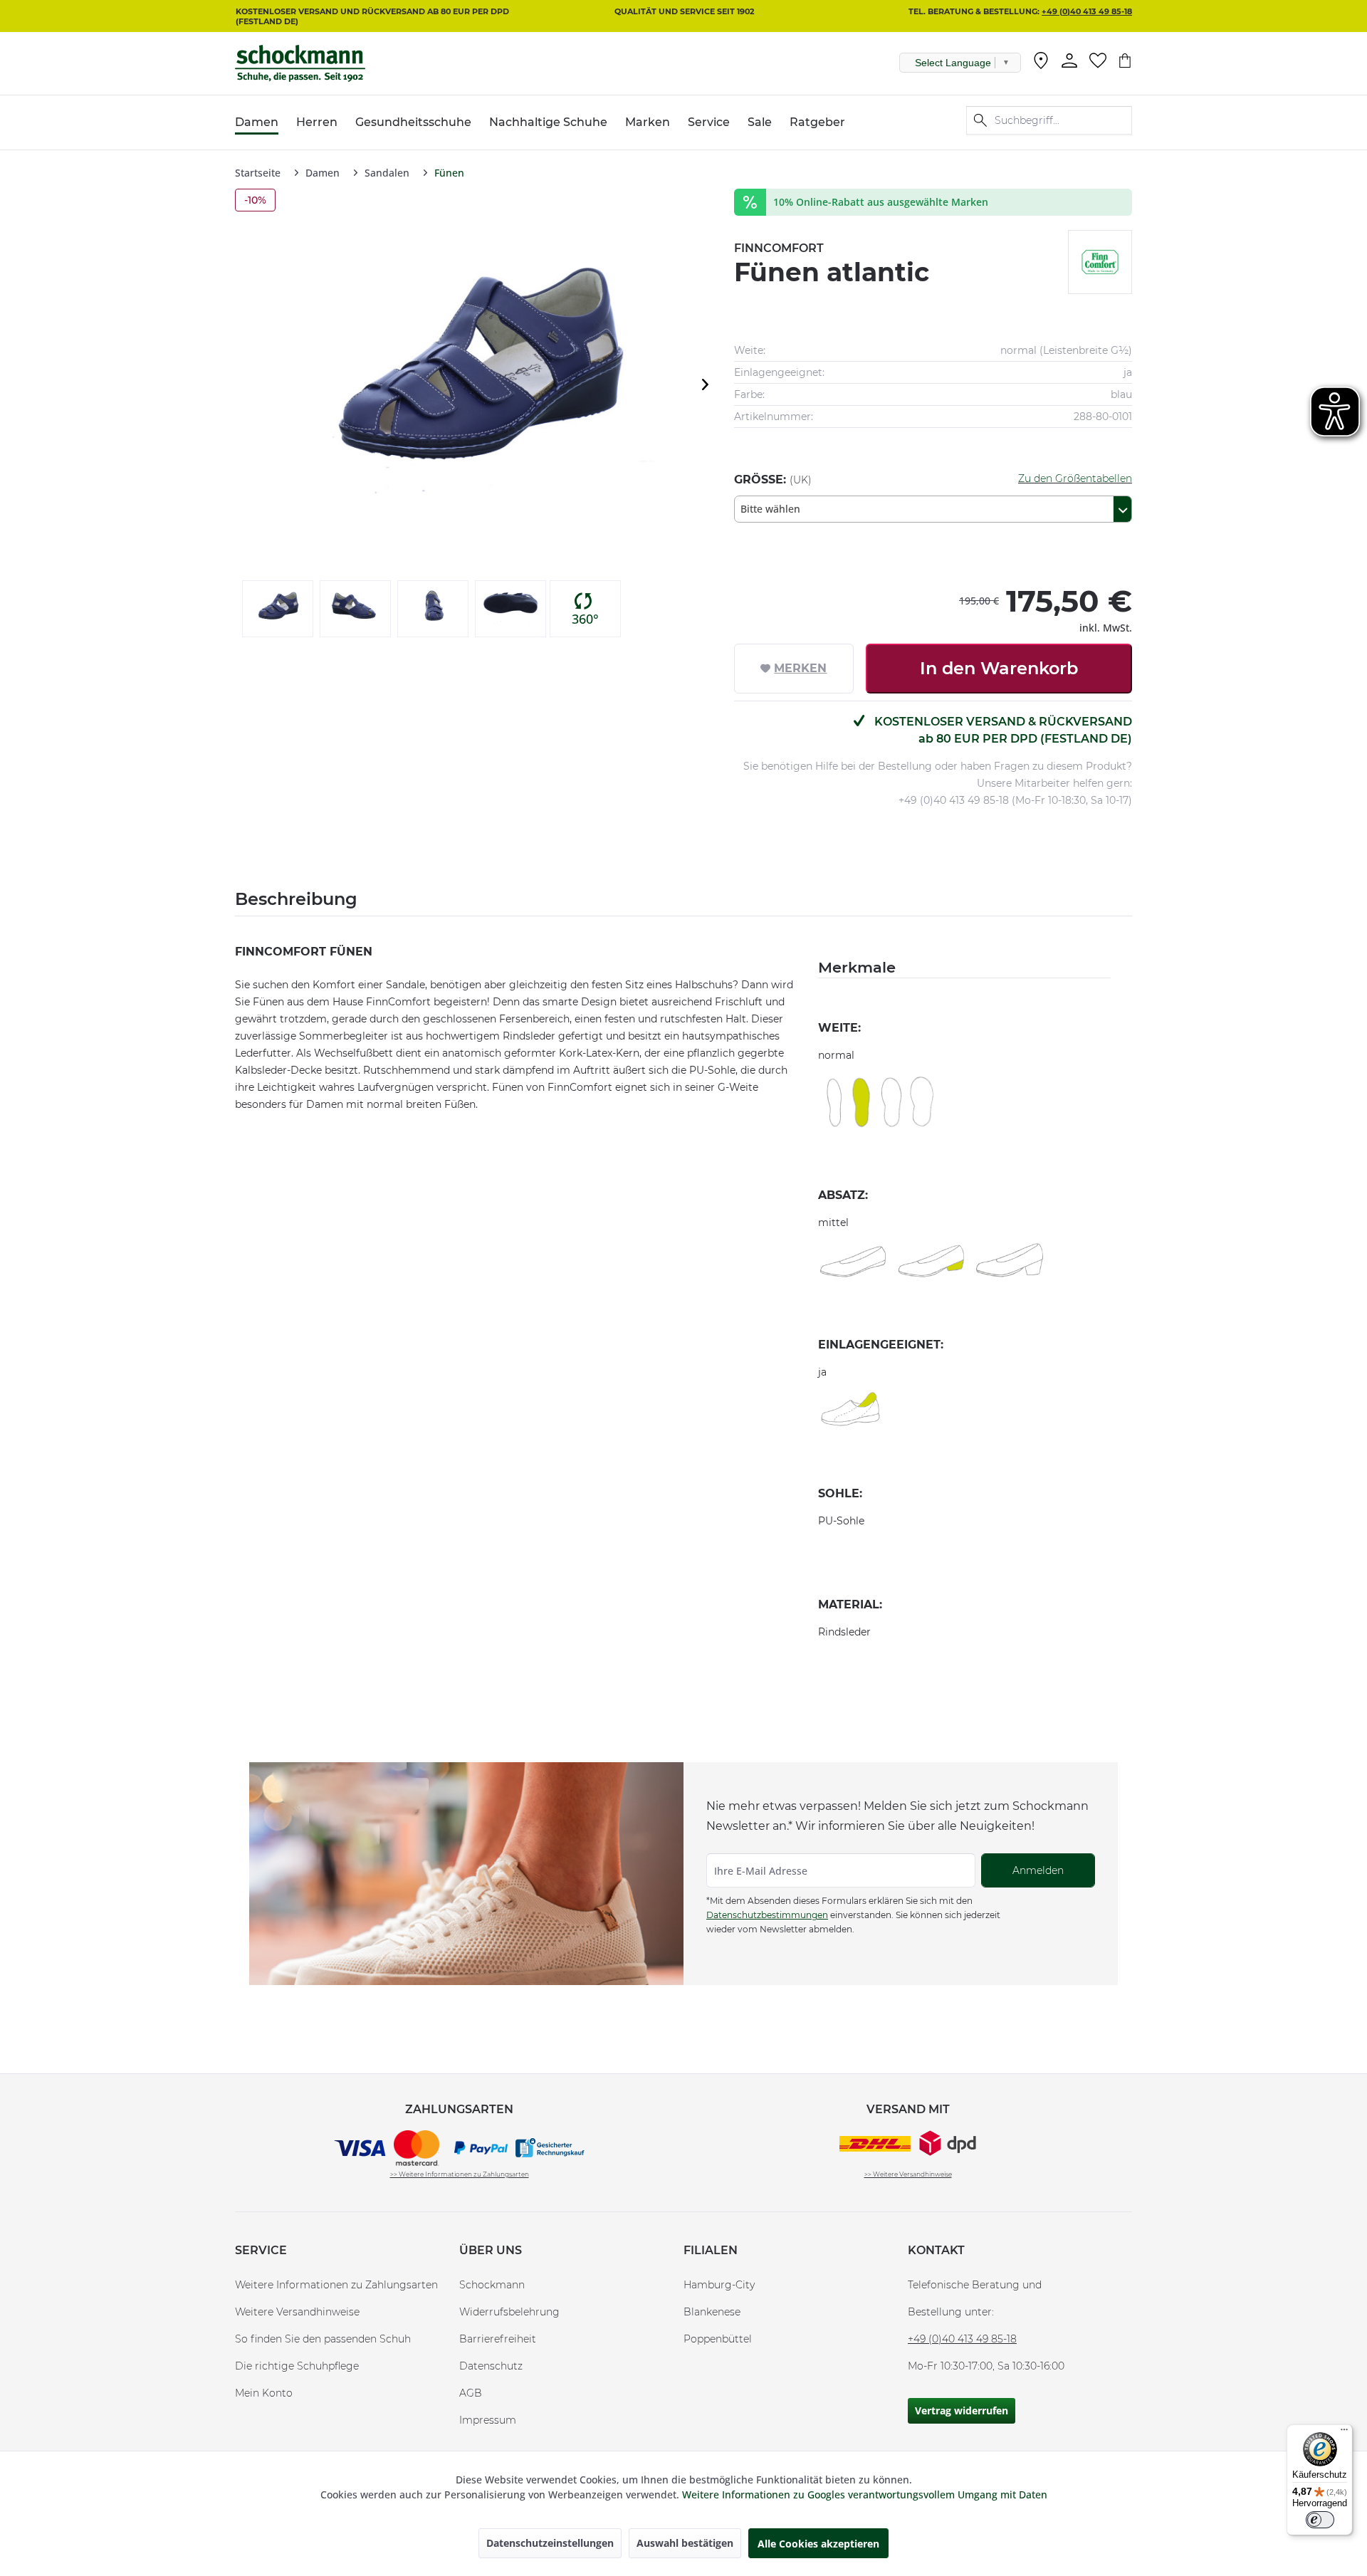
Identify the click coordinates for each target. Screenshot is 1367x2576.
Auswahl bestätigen (685, 2543)
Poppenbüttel (718, 2339)
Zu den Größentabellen (1075, 478)
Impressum (488, 2420)
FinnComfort (779, 248)
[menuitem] (1041, 63)
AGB (471, 2393)
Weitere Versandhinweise (297, 2312)
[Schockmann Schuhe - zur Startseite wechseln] (300, 63)
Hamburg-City (719, 2285)
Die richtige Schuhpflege (297, 2366)
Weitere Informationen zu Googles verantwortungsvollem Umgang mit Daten (865, 2494)
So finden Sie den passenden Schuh (323, 2339)
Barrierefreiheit (498, 2339)
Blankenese (712, 2312)
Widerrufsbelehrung (509, 2312)
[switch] (1320, 2520)
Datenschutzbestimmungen (767, 1915)
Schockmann (492, 2285)
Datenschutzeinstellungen (550, 2543)
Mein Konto (264, 2393)
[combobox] (933, 509)
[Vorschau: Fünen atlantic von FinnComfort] (278, 609)
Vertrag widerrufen (962, 2410)
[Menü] (1344, 2433)
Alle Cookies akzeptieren (818, 2544)
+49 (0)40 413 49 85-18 (1087, 11)
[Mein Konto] (1069, 61)
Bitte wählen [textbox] (770, 509)
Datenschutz (491, 2366)
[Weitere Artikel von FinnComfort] (1100, 262)
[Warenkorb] (1125, 61)
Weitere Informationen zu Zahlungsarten (336, 2285)
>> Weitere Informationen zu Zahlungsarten (460, 2174)
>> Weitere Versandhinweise (908, 2174)
